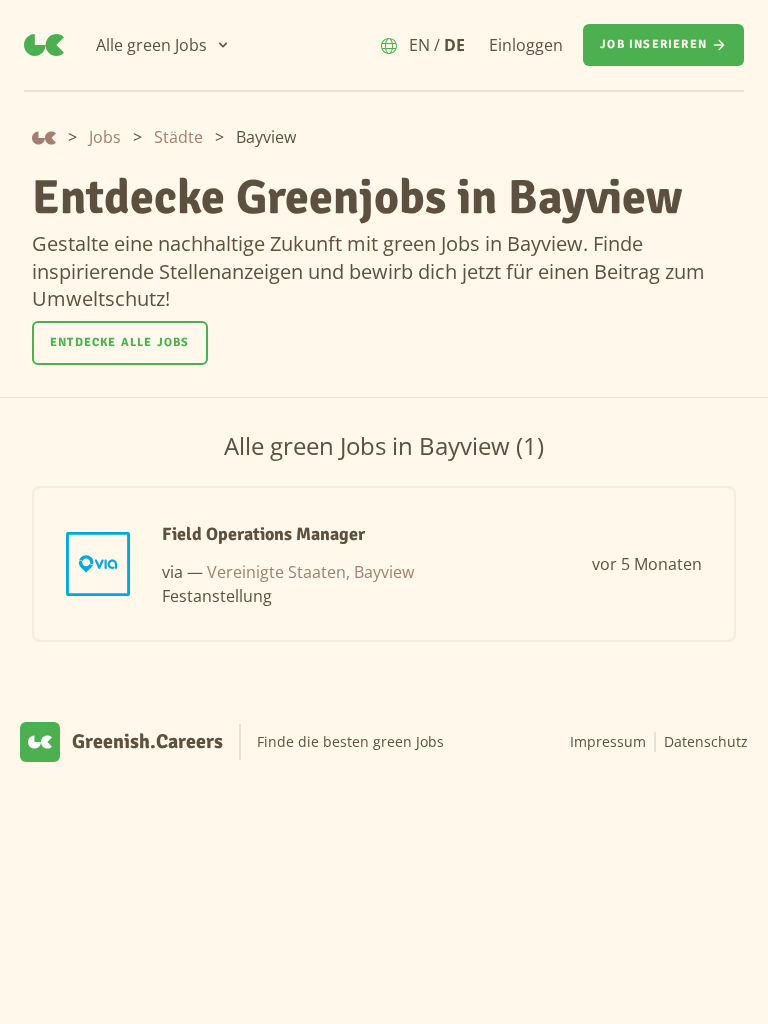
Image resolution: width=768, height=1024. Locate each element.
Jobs (105, 137)
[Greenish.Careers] (44, 45)
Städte (178, 137)
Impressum (608, 741)
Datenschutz (706, 741)
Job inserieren (653, 44)
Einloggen (526, 45)
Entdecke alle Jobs (120, 342)
